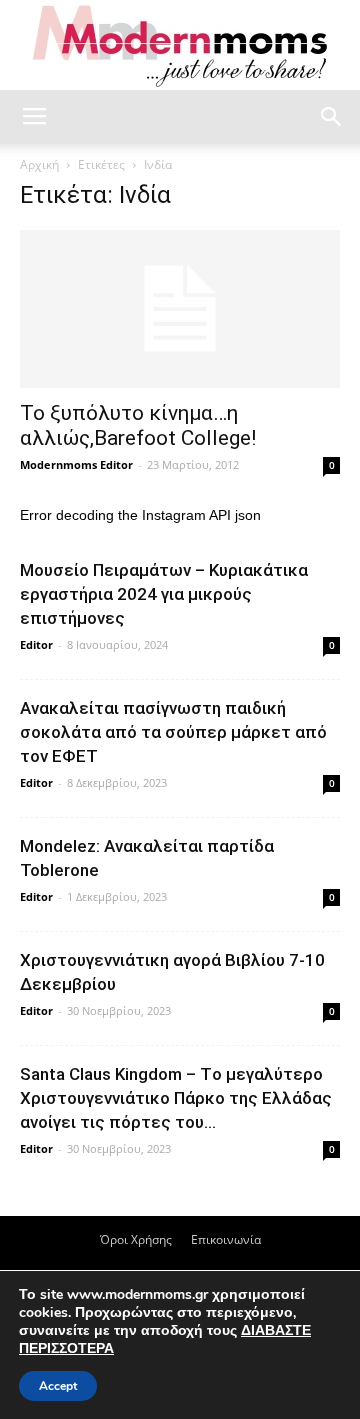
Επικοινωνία (226, 1239)
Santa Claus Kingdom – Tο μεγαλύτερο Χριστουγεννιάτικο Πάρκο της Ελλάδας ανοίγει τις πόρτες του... (176, 1098)
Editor (36, 644)
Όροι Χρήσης (136, 1239)
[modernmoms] (180, 46)
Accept (58, 1386)
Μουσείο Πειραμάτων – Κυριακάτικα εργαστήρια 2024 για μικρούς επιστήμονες (164, 594)
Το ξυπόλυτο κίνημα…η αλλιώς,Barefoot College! (138, 425)
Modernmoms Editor (76, 464)
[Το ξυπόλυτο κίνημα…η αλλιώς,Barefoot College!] (180, 309)
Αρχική (39, 164)
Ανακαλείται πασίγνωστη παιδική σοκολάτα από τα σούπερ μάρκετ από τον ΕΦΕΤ (173, 732)
